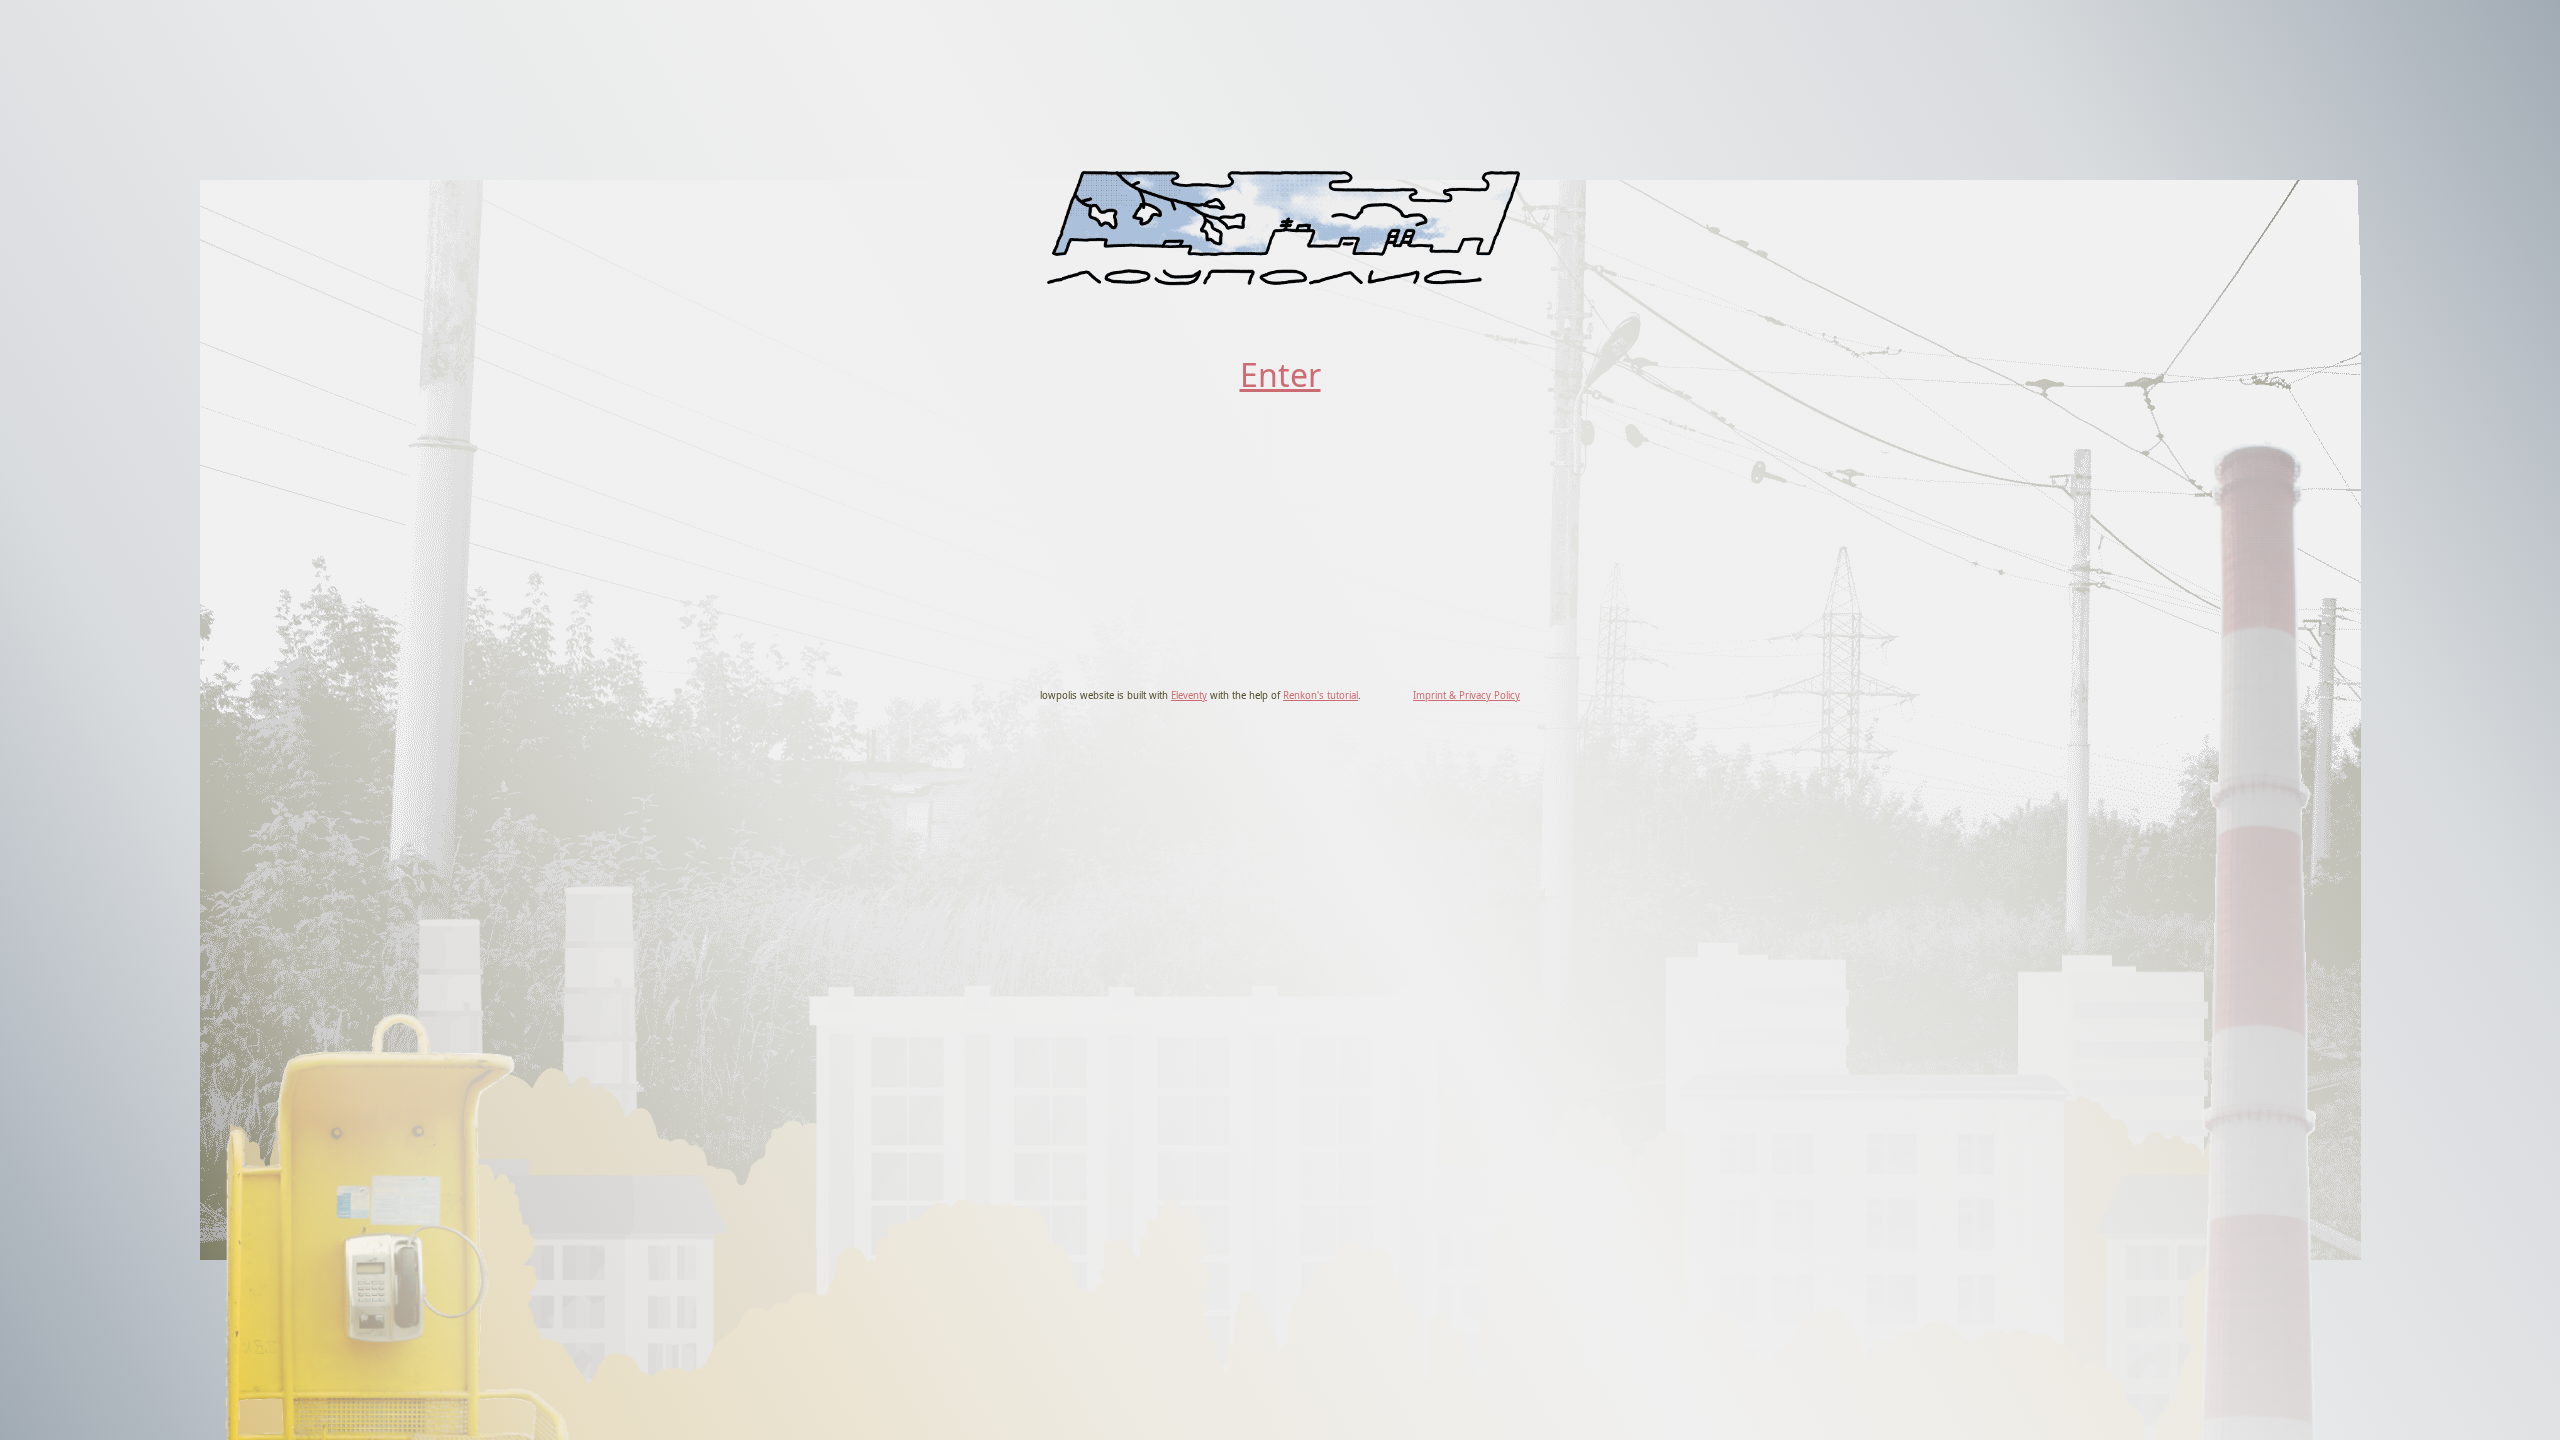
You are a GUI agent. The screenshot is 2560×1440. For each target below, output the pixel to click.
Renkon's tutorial (1320, 695)
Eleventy (1189, 695)
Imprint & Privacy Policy (1466, 695)
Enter (1280, 374)
